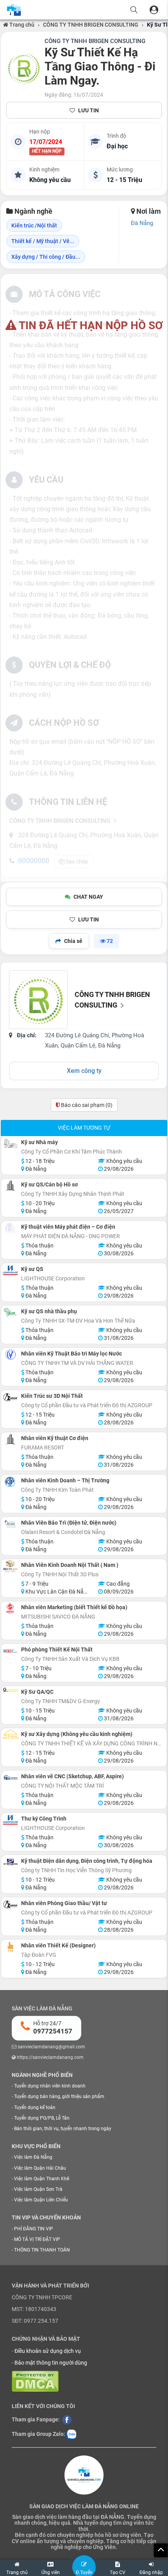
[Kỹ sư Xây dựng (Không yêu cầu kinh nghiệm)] (10, 1734)
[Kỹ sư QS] (10, 1270)
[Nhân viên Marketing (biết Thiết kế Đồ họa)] (10, 1609)
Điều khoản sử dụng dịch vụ (48, 2351)
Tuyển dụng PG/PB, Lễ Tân (42, 2118)
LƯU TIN (88, 110)
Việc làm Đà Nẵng (33, 2157)
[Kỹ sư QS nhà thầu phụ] (10, 1313)
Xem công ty (84, 1071)
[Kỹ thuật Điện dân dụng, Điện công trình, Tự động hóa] (10, 1862)
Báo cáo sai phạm (86, 1105)
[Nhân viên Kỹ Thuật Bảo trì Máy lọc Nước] (10, 1355)
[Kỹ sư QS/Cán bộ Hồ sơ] (10, 1186)
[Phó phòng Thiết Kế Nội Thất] (10, 1651)
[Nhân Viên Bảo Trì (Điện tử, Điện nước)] (10, 1524)
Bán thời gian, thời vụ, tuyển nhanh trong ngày (63, 2129)
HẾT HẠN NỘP (47, 151)
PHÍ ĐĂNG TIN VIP (34, 2229)
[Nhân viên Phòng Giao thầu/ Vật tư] (10, 1905)
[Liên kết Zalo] (71, 2434)
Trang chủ (21, 25)
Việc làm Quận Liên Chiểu (41, 2200)
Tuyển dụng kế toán (35, 2107)
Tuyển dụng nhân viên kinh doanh (50, 2086)
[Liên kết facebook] (67, 2419)
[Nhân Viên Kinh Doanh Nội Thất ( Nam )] (10, 1567)
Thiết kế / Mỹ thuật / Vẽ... (43, 241)
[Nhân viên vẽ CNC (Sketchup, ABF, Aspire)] (10, 1778)
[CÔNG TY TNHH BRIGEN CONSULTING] (24, 68)
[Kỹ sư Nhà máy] (10, 1144)
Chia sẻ (73, 941)
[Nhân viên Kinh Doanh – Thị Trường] (10, 1482)
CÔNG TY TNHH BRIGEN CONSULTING (91, 25)
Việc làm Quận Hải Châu (40, 2168)
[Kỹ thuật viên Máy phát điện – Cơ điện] (10, 1228)
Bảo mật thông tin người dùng (51, 2363)
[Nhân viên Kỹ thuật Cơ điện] (10, 1439)
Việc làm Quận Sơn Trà (38, 2189)
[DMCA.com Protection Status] (35, 2381)
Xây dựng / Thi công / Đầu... (46, 257)
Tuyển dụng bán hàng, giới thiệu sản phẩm (59, 2096)
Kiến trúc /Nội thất (34, 225)
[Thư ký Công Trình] (10, 1820)
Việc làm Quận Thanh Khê (42, 2179)
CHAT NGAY (88, 897)
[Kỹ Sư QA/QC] (10, 1690)
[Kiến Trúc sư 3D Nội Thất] (10, 1397)
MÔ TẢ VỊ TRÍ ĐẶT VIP (37, 2239)
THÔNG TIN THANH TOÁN (42, 2250)
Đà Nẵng (142, 223)
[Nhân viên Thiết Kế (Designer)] (10, 1947)
